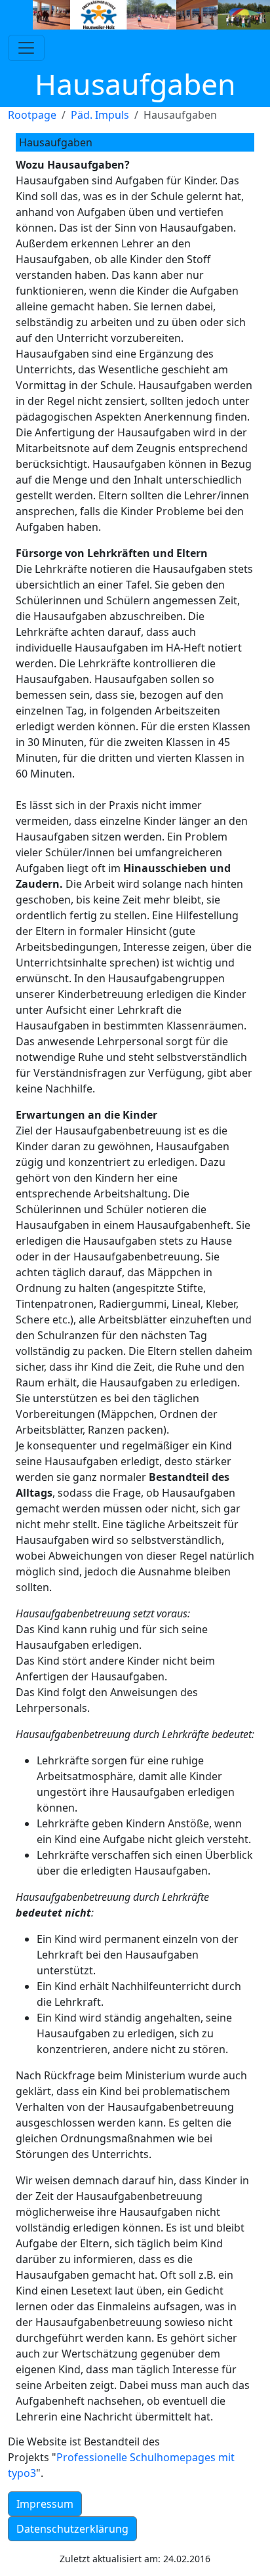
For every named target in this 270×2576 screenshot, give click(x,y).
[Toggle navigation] (26, 48)
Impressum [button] (45, 2504)
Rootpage (32, 115)
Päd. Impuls (100, 115)
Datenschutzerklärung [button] (72, 2529)
